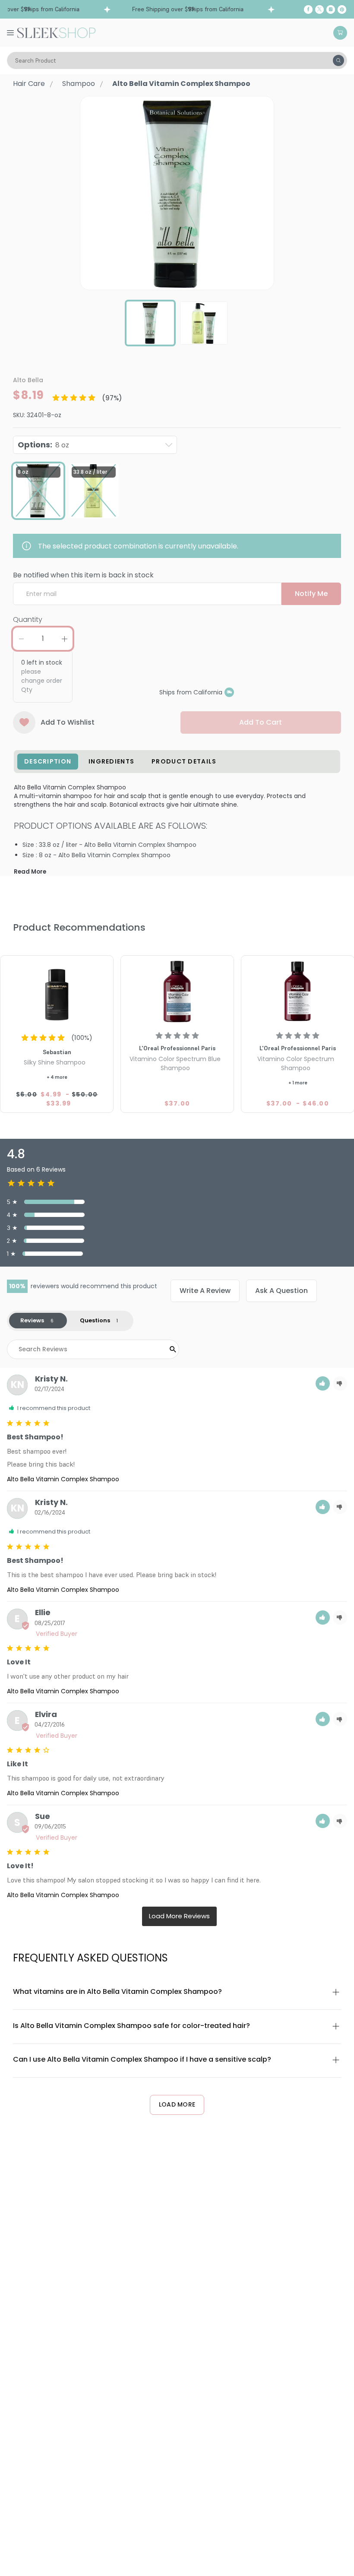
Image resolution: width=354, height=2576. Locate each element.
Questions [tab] (95, 1320)
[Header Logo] (56, 32)
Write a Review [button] (205, 1291)
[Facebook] (308, 10)
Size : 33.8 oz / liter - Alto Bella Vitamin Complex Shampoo (109, 845)
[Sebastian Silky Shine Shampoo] (57, 992)
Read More (30, 872)
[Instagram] (331, 10)
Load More (177, 2104)
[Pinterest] (342, 10)
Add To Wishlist (68, 722)
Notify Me (311, 594)
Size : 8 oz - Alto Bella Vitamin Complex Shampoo (96, 855)
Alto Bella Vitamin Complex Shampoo (63, 1479)
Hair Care (29, 84)
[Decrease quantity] (21, 639)
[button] (323, 1383)
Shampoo (79, 84)
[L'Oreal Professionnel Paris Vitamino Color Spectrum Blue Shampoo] (177, 992)
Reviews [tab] (32, 1320)
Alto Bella (28, 380)
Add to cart (261, 722)
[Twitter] (319, 10)
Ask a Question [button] (281, 1291)
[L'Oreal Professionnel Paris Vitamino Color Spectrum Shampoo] (298, 992)
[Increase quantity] (64, 639)
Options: (43, 445)
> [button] (179, 1916)
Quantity (28, 619)
